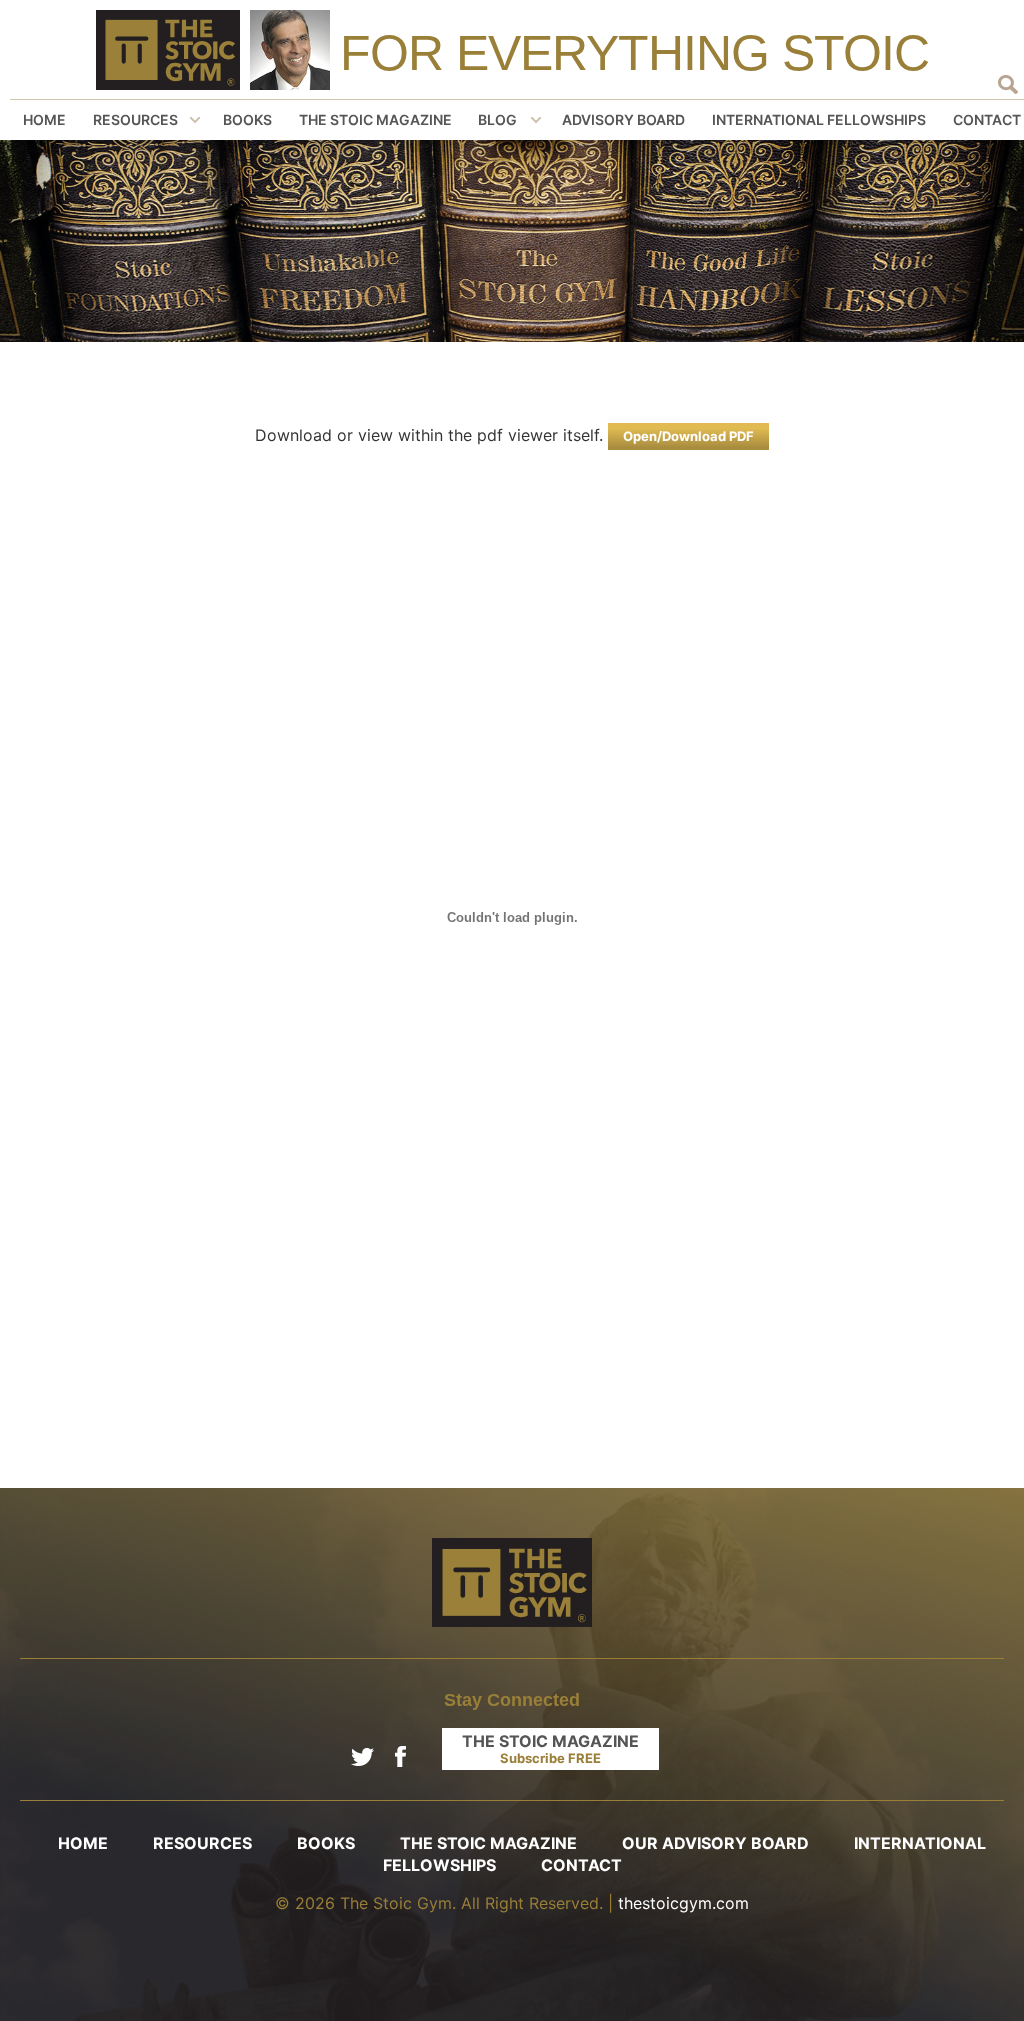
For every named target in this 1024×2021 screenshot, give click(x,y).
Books (247, 119)
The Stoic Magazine (375, 119)
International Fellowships (819, 119)
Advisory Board (623, 119)
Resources (135, 119)
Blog (497, 119)
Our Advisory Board (715, 1843)
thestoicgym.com (683, 1903)
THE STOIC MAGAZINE (550, 1748)
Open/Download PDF (688, 436)
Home (44, 119)
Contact (581, 1865)
